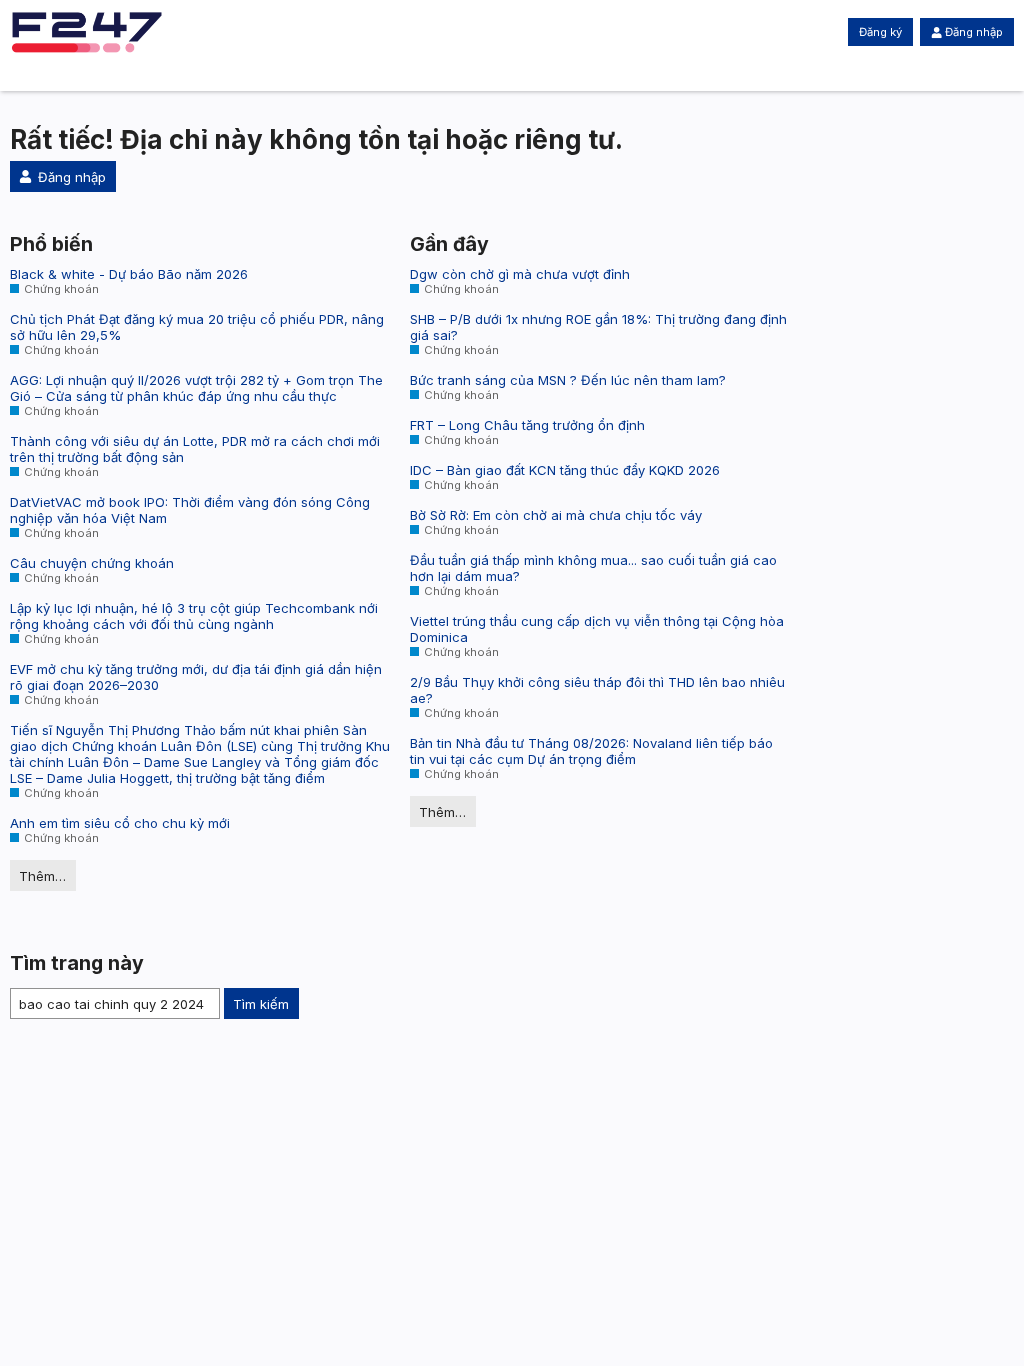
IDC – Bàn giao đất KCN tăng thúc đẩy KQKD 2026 (565, 470)
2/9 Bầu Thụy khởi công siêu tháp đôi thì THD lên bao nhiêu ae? (597, 690)
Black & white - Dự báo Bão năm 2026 (129, 274)
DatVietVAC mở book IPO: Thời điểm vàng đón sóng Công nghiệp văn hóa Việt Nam (190, 510)
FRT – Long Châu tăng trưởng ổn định (527, 425)
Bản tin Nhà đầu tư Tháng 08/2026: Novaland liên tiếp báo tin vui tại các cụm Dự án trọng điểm (591, 751)
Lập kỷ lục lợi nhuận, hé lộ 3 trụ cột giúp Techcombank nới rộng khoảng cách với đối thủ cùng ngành (194, 616)
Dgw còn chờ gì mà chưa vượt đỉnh (520, 274)
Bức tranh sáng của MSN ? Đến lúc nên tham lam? (568, 380)
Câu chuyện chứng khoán (92, 563)
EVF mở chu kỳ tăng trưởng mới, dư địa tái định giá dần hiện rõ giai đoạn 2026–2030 (196, 677)
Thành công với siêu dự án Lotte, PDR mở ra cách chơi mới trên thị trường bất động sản (195, 449)
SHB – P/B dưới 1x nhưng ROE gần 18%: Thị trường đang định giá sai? (598, 327)
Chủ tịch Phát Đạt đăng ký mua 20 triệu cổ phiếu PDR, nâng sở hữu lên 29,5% (197, 327)
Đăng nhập (974, 32)
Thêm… (42, 876)
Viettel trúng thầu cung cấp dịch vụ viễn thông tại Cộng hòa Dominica (597, 629)
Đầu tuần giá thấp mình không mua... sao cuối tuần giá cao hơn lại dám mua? (593, 568)
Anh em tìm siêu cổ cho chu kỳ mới (120, 823)
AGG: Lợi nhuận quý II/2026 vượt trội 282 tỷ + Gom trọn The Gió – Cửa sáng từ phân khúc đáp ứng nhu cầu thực (196, 388)
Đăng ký (880, 32)
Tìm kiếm (261, 1004)
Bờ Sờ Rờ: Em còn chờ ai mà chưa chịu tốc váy (556, 515)
